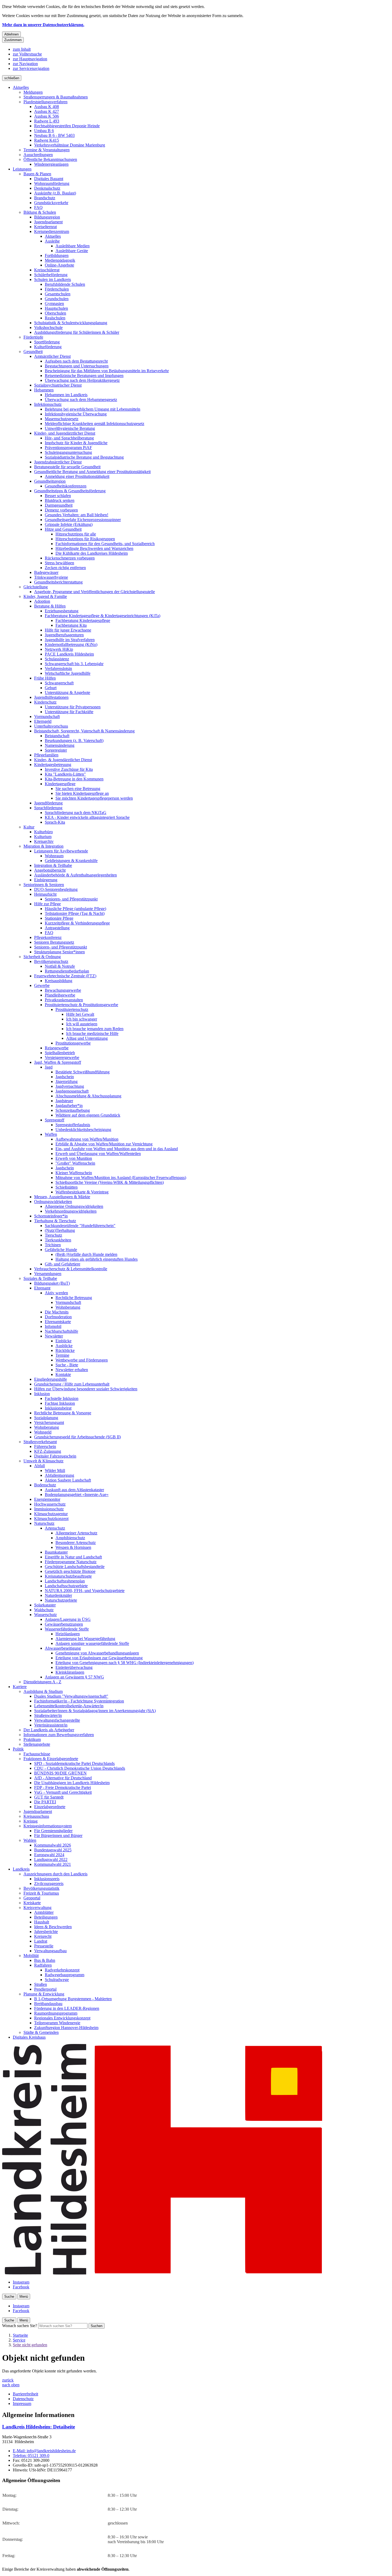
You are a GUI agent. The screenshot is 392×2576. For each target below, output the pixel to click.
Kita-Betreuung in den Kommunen (74, 779)
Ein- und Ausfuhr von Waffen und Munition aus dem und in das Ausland (117, 1149)
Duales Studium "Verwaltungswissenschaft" (71, 1696)
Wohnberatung (68, 1307)
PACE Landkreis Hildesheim (69, 654)
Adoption (42, 601)
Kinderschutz (45, 702)
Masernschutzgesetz (62, 419)
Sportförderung (47, 342)
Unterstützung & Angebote (67, 692)
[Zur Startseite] (162, 2273)
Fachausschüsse (37, 1754)
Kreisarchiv (44, 841)
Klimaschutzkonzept (51, 1519)
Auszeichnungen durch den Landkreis (55, 1874)
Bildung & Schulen (40, 212)
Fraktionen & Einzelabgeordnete (51, 1759)
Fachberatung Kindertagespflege (83, 620)
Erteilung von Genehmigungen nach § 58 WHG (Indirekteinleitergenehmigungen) (125, 1663)
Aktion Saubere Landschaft (68, 1480)
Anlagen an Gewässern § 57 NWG (74, 1677)
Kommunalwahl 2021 (53, 1864)
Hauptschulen (56, 308)
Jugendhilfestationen (51, 697)
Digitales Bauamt (49, 179)
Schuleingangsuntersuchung (68, 452)
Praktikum (32, 1739)
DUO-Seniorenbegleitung (56, 889)
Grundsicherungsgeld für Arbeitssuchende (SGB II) (77, 1437)
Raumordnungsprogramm (56, 2013)
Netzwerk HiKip (59, 649)
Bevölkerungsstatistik (41, 1888)
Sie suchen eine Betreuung (78, 789)
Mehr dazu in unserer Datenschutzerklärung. (43, 25)
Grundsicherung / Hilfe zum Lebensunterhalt (72, 1384)
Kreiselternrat (45, 227)
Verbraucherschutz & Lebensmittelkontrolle (71, 1269)
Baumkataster (56, 1552)
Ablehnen (11, 34)
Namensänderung (60, 745)
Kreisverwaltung (37, 1908)
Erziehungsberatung (62, 611)
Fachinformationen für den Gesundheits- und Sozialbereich (105, 544)
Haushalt (42, 1922)
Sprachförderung (48, 808)
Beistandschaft (57, 736)
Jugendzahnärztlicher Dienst (58, 462)
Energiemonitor (47, 1499)
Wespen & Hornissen (73, 1547)
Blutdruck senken (60, 500)
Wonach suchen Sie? (20, 2326)
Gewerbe (42, 985)
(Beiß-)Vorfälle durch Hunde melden (86, 1254)
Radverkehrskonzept (62, 1970)
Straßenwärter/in (48, 1715)
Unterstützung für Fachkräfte (69, 712)
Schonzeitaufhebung (73, 1110)
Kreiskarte (32, 1903)
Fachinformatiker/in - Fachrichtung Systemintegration (79, 1701)
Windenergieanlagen (51, 164)
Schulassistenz (57, 659)
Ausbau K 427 (47, 111)
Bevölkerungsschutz (51, 961)
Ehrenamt (42, 1288)
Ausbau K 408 (47, 107)
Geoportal (32, 1898)
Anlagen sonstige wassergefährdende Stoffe (92, 1643)
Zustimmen (13, 40)
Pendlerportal (45, 1989)
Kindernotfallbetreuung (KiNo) (71, 644)
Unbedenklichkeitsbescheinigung (83, 1130)
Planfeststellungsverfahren (45, 102)
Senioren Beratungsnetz (54, 942)
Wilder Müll (55, 1470)
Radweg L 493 (47, 121)
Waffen (51, 1134)
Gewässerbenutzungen (64, 1624)
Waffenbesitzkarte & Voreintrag (82, 1192)
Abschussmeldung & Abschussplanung (88, 1096)
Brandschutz (45, 198)
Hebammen (44, 390)
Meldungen (33, 92)
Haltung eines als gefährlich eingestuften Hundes (97, 1259)
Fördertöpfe (33, 337)
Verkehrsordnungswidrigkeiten (71, 1211)
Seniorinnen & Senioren (44, 885)
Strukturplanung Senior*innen (59, 952)
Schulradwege (57, 1980)
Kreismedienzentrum (52, 231)
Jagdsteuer (64, 1101)
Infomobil (53, 1326)
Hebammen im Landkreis (66, 395)
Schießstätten (67, 1187)
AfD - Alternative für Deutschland (63, 1778)
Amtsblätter (44, 1912)
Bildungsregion (47, 217)
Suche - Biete (67, 1365)
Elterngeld (43, 721)
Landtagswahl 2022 (51, 1859)
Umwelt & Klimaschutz (43, 1461)
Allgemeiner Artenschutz (76, 1533)
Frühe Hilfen (45, 678)
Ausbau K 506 (47, 116)
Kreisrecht (43, 1936)
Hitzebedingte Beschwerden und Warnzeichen (94, 548)
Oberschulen (55, 313)
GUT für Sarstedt (49, 1797)
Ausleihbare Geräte (72, 251)
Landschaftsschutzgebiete (66, 1586)
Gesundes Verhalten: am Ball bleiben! (77, 515)
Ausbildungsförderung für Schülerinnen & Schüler (77, 332)
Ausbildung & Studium (43, 1691)
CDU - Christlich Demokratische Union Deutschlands (80, 1768)
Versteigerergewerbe (62, 1057)
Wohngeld (43, 1432)
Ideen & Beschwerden (53, 1927)
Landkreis (21, 1869)
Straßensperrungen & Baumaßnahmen (56, 97)
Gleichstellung (36, 587)
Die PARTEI (45, 1802)
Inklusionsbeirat (58, 1408)
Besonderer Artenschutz (76, 1543)
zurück (8, 2380)
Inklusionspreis (47, 1879)
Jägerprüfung (67, 1081)
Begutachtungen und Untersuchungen (77, 366)
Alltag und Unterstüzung (87, 1038)
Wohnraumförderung (52, 183)
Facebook (21, 2287)
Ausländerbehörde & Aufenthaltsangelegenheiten (75, 875)
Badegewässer (46, 572)
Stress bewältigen (59, 563)
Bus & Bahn (45, 1960)
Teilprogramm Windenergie (57, 2023)
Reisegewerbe (57, 1048)
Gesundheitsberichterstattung (58, 582)
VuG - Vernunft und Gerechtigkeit (63, 1792)
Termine (62, 1355)
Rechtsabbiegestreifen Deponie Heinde (67, 126)
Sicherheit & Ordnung (42, 957)
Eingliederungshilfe (51, 1379)
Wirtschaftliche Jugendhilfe (68, 673)
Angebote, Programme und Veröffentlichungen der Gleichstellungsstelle (95, 592)
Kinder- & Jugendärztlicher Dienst (63, 760)
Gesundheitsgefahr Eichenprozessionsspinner (83, 520)
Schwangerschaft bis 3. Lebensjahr (74, 664)
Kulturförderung (48, 347)
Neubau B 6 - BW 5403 (54, 135)
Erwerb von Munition (74, 1158)
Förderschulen (57, 289)
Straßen (41, 1984)
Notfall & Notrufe (60, 966)
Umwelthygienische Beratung (70, 428)
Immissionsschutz (49, 1509)
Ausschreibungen (38, 155)
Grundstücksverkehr (51, 203)
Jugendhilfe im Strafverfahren (70, 640)
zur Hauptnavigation (30, 59)
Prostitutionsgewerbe (73, 1043)
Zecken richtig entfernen (65, 568)
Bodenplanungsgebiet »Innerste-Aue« (77, 1495)
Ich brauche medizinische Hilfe (92, 1033)
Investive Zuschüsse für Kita (69, 769)
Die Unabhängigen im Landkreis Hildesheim (72, 1783)
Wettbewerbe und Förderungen (82, 1360)
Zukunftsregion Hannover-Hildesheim (66, 2028)
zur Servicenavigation (31, 68)
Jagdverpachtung (70, 1086)
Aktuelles (21, 87)
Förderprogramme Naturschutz (71, 1562)
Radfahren (43, 1965)
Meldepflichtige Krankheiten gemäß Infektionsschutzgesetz (95, 424)
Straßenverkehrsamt (40, 1442)
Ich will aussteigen (82, 1024)
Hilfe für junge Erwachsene (68, 630)
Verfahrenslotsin (58, 668)
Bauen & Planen (37, 174)
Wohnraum (54, 856)
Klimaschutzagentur (51, 1514)
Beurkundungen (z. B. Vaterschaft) (74, 741)
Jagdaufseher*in (69, 1106)
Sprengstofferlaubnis (73, 1125)
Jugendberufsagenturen (64, 635)
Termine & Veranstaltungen (47, 150)
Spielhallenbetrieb (60, 1053)
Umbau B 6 (44, 131)
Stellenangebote (37, 1744)
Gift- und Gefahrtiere (63, 1264)
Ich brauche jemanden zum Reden (95, 1029)
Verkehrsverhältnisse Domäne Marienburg (70, 145)
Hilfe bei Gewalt (80, 1014)
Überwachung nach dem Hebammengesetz (81, 400)
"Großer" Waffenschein (75, 1163)
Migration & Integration (43, 846)
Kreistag (31, 1821)
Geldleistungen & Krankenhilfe (71, 861)
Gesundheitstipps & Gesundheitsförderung (70, 491)
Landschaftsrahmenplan (65, 1581)
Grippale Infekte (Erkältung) (69, 524)
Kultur (29, 827)
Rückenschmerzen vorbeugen (70, 558)
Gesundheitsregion (50, 481)
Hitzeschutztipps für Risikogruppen (85, 539)
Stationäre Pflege (59, 918)
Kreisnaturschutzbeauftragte (68, 1576)
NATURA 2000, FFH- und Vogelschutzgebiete (85, 1591)
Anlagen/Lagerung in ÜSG (68, 1619)
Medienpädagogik (60, 260)
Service (19, 2340)
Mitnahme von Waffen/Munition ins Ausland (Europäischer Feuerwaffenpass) (121, 1178)
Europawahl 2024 (49, 1855)
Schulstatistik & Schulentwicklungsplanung (71, 323)
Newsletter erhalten (72, 1370)
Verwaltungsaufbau (50, 1951)
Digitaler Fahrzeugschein (55, 1456)
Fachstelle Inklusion (62, 1398)
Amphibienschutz (70, 1538)
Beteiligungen (46, 1917)
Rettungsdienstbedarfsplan (67, 971)
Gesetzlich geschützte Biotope (70, 1571)
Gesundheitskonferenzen (66, 486)
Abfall (39, 1466)
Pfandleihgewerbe (60, 995)
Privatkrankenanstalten (64, 1000)
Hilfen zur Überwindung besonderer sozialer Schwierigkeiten (86, 1389)
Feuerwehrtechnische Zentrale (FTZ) (65, 976)
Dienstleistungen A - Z (42, 1682)
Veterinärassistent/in (51, 1725)
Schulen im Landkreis (53, 279)
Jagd (49, 1067)
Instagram (21, 2282)
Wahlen (30, 1840)
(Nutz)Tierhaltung (60, 1230)
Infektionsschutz (48, 404)
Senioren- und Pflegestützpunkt (71, 899)
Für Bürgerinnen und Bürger (58, 1835)
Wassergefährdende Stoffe (67, 1629)
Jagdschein (65, 1077)
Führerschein (45, 1446)
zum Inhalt (22, 49)
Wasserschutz (45, 1615)
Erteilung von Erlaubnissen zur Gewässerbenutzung (99, 1658)
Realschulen (55, 318)
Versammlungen (48, 1274)
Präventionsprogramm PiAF (68, 448)
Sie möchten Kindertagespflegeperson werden (94, 798)
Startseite (20, 2335)
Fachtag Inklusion (60, 1403)
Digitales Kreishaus (29, 2037)
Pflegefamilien (46, 755)
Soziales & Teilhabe (40, 1278)
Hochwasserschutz (50, 1504)
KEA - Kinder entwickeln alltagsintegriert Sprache (87, 817)
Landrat (41, 1941)
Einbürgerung (46, 880)
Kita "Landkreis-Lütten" (65, 774)
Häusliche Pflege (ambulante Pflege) (75, 909)
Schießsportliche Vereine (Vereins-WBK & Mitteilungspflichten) (110, 1182)
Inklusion (42, 1394)
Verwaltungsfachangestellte (57, 1720)
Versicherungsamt (49, 1422)
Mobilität (31, 1956)
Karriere (20, 1687)
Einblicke (63, 1341)
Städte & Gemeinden (41, 2032)
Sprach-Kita (55, 822)
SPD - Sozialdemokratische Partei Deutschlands (74, 1763)
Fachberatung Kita (71, 625)
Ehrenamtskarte (58, 1322)
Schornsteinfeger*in (51, 1216)
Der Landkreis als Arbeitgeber (49, 1730)
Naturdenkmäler (58, 1595)
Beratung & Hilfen (50, 606)
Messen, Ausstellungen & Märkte (62, 1197)
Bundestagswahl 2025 (53, 1850)
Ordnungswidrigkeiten (53, 1202)
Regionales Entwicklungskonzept (62, 2018)
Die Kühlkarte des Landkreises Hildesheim (92, 553)
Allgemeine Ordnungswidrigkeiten (74, 1206)
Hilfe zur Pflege (47, 904)
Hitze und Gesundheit (63, 529)
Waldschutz (44, 1610)
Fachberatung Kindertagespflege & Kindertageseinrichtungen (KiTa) (103, 616)
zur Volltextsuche (27, 54)
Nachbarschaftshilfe (61, 1331)
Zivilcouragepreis (49, 1884)
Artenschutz (55, 1528)
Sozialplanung (46, 1418)
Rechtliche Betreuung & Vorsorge (63, 1413)
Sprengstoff (55, 1120)
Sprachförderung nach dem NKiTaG (76, 813)
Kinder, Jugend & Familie (45, 596)
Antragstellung (57, 928)
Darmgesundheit (59, 505)
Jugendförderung (48, 803)
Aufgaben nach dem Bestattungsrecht (76, 361)
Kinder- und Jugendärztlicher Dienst (65, 433)
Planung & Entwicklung (44, 1994)
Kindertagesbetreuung (53, 765)
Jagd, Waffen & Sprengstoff (58, 1062)
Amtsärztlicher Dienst (52, 356)
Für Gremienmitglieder (53, 1831)
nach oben (11, 2385)
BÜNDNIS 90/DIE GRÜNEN (60, 1773)
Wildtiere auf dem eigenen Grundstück (88, 1115)
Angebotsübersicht (50, 870)
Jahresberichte (46, 1932)
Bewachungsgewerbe (63, 990)
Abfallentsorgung (59, 1475)
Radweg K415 (47, 140)
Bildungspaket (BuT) (52, 1283)
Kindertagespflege (60, 784)
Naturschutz (44, 1523)
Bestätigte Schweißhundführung (83, 1072)
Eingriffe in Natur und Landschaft (73, 1557)
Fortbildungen (57, 255)
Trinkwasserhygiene (51, 577)
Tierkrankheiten (58, 1240)
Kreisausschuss (36, 1816)
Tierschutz (53, 1235)
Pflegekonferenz (48, 937)
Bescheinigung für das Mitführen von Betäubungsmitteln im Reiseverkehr (107, 371)
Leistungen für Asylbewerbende (61, 851)
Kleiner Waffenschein (74, 1173)
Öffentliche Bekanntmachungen (50, 159)
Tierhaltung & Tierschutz (55, 1221)
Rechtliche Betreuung (74, 1298)
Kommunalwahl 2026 (53, 1845)
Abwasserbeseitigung (63, 1648)
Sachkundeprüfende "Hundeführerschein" (80, 1226)
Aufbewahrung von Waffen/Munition (87, 1139)
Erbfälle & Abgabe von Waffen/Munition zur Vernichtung (104, 1144)
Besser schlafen (58, 496)
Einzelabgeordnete (50, 1807)
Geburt (51, 688)
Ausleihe (52, 241)
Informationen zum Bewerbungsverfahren (59, 1735)
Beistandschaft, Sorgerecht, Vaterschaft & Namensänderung (84, 731)
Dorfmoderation (58, 1317)
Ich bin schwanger (82, 1019)
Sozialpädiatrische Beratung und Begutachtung (84, 457)
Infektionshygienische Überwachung (76, 414)
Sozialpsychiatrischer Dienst (58, 385)
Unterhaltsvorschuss (51, 726)
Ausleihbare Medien (73, 246)
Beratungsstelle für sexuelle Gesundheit (67, 467)
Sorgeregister (56, 750)
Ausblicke (64, 1346)
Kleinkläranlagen (70, 1672)
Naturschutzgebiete (61, 1600)
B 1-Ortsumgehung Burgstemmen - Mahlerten (73, 1999)
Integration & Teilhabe (53, 865)
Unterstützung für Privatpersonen (73, 707)
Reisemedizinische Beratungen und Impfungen (84, 376)
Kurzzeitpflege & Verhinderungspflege (77, 923)
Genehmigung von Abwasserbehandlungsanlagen (97, 1653)
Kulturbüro (43, 832)
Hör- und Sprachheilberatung (69, 438)
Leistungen (22, 169)
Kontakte (63, 1374)
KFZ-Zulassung (48, 1451)
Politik (18, 1749)
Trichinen (53, 1245)
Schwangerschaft (59, 683)
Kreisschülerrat (47, 270)
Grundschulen (57, 299)
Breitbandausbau (48, 2004)
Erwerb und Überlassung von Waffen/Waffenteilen (98, 1154)
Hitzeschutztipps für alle (76, 534)
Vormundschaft (47, 717)
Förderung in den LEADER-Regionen (67, 2008)
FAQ (38, 207)
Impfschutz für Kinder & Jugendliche (76, 443)
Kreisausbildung (59, 981)
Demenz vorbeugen (61, 510)
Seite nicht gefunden (30, 2345)
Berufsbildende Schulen (65, 284)
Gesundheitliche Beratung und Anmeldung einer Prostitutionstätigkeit (92, 472)
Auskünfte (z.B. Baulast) (55, 193)
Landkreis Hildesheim (39, 2427)
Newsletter (54, 1336)
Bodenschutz (45, 1485)
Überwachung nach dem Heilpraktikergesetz (82, 380)
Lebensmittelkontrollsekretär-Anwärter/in (69, 1706)
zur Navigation (25, 64)
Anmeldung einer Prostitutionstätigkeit (77, 476)
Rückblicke (65, 1350)
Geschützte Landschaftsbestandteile (75, 1567)
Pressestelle (44, 1946)
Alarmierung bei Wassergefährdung (85, 1639)
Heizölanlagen (68, 1634)
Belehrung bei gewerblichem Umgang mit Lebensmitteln (93, 409)
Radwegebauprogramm (65, 1975)
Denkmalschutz (47, 188)
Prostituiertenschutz (72, 1009)
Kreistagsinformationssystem (48, 1826)
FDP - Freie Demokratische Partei (63, 1787)
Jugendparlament (48, 222)
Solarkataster (45, 1605)
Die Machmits (57, 1312)
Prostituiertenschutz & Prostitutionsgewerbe (81, 1005)
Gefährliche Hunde (61, 1250)
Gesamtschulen (58, 294)
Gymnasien (54, 303)
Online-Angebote (59, 265)
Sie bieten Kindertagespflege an (82, 793)
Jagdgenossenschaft (72, 1091)
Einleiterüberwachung (74, 1667)
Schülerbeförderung (51, 275)
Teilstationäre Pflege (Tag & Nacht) (75, 913)
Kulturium (43, 837)
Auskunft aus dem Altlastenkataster (74, 1490)
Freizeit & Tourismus (41, 1893)
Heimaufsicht (45, 894)
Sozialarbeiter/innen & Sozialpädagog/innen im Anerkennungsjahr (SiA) (95, 1711)
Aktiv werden (56, 1293)
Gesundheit (33, 352)
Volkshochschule (48, 328)
